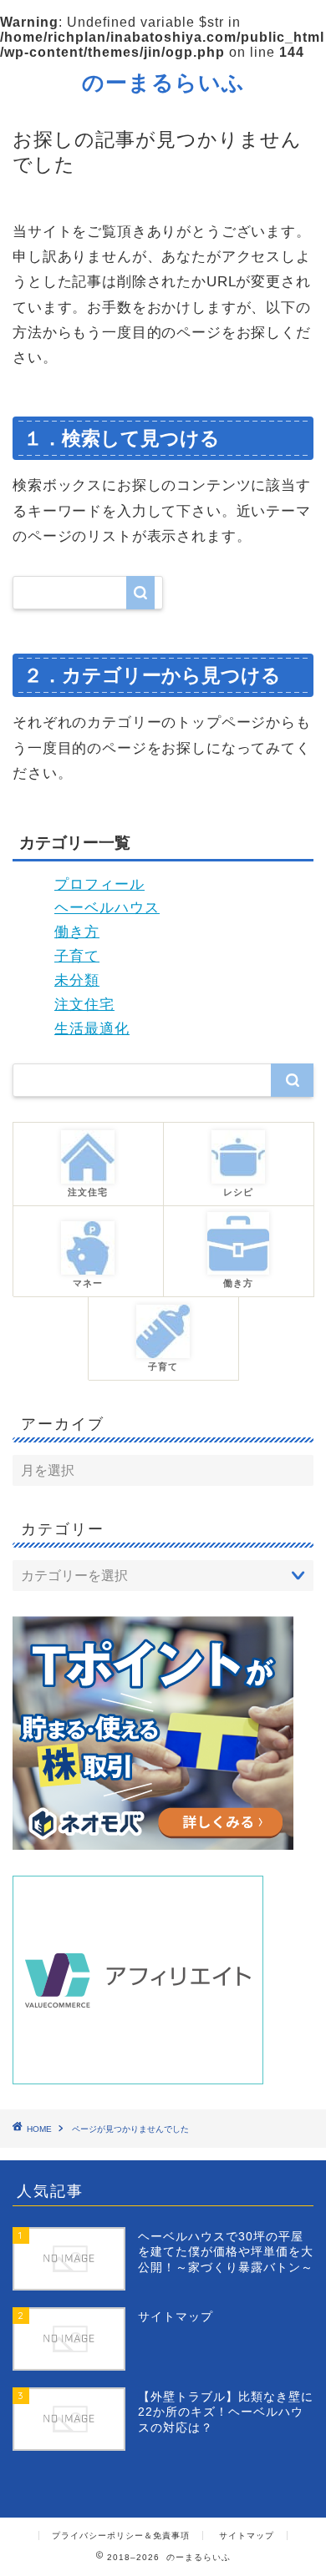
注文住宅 (84, 1005)
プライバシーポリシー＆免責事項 (121, 2536)
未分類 (77, 980)
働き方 (77, 932)
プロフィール (99, 884)
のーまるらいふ (163, 82)
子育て (77, 956)
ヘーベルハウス (107, 908)
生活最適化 (92, 1029)
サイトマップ (247, 2536)
